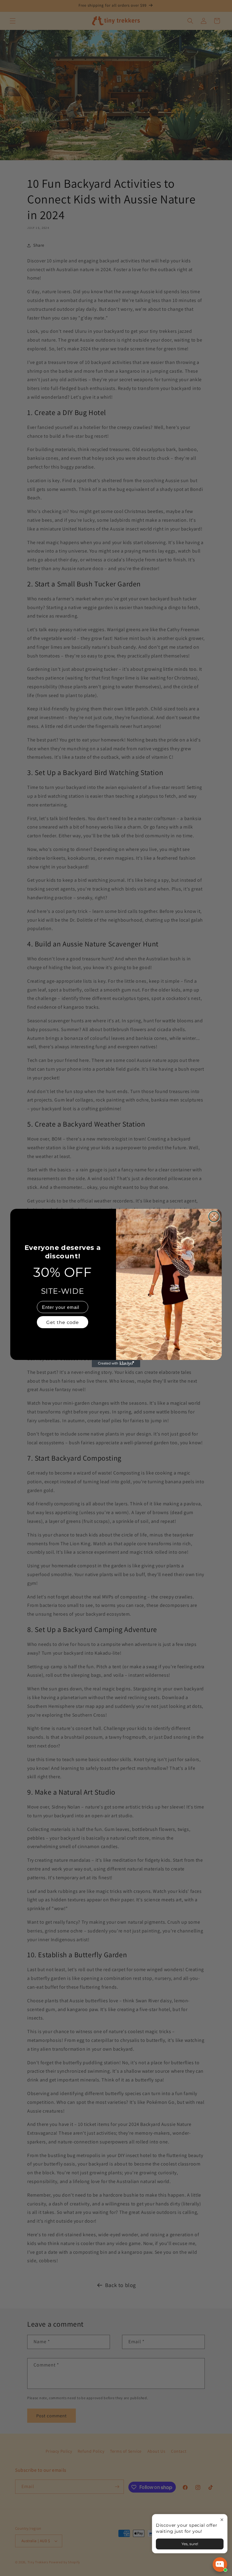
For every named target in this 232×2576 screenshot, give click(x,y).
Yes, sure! (190, 2544)
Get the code (63, 1322)
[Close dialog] (214, 1217)
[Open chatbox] (220, 2565)
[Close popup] (222, 2520)
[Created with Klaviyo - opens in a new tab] (116, 1364)
